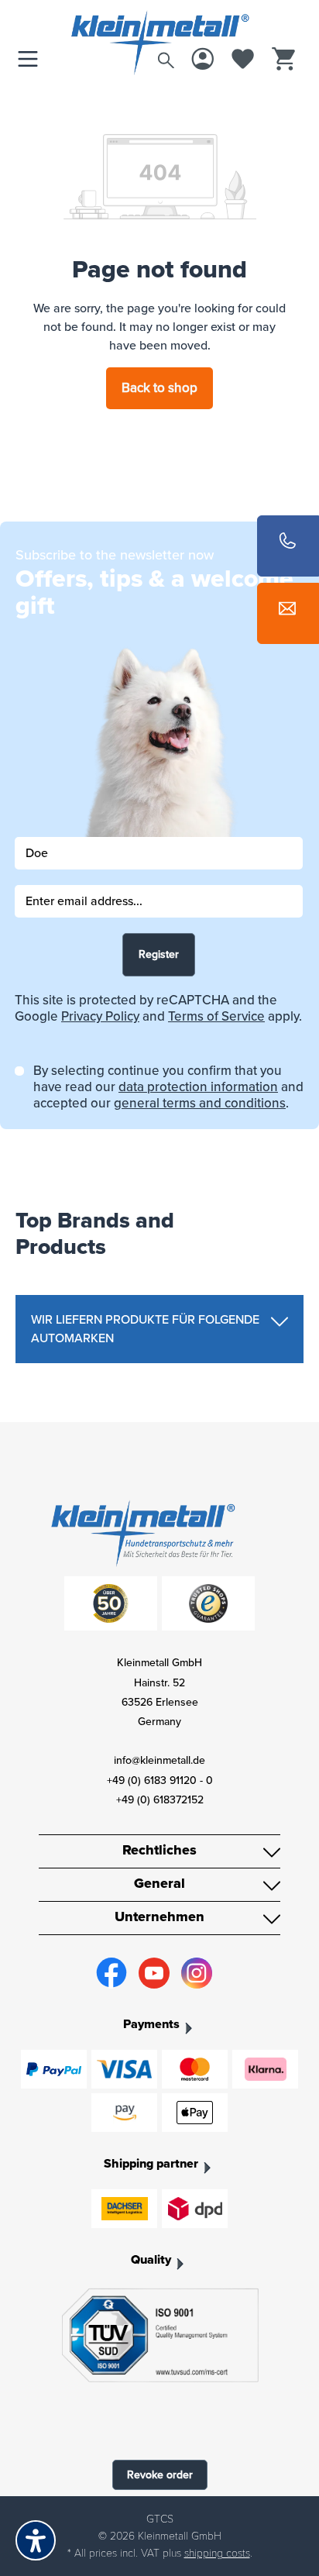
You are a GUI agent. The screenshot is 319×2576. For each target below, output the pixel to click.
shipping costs (217, 2553)
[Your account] (203, 60)
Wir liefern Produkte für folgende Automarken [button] (145, 1329)
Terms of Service (216, 1016)
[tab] (159, 1329)
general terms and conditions (200, 1103)
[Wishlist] (243, 60)
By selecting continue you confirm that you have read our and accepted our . (168, 1087)
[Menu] (32, 60)
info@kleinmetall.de (159, 1760)
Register (159, 954)
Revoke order (160, 2475)
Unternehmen (159, 1917)
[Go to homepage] (159, 26)
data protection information (198, 1087)
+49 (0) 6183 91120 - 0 (160, 1780)
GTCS (160, 2519)
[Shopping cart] (283, 60)
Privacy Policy (100, 1016)
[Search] (166, 57)
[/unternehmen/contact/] (288, 613)
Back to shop (159, 388)
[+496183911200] (288, 546)
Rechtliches (159, 1850)
